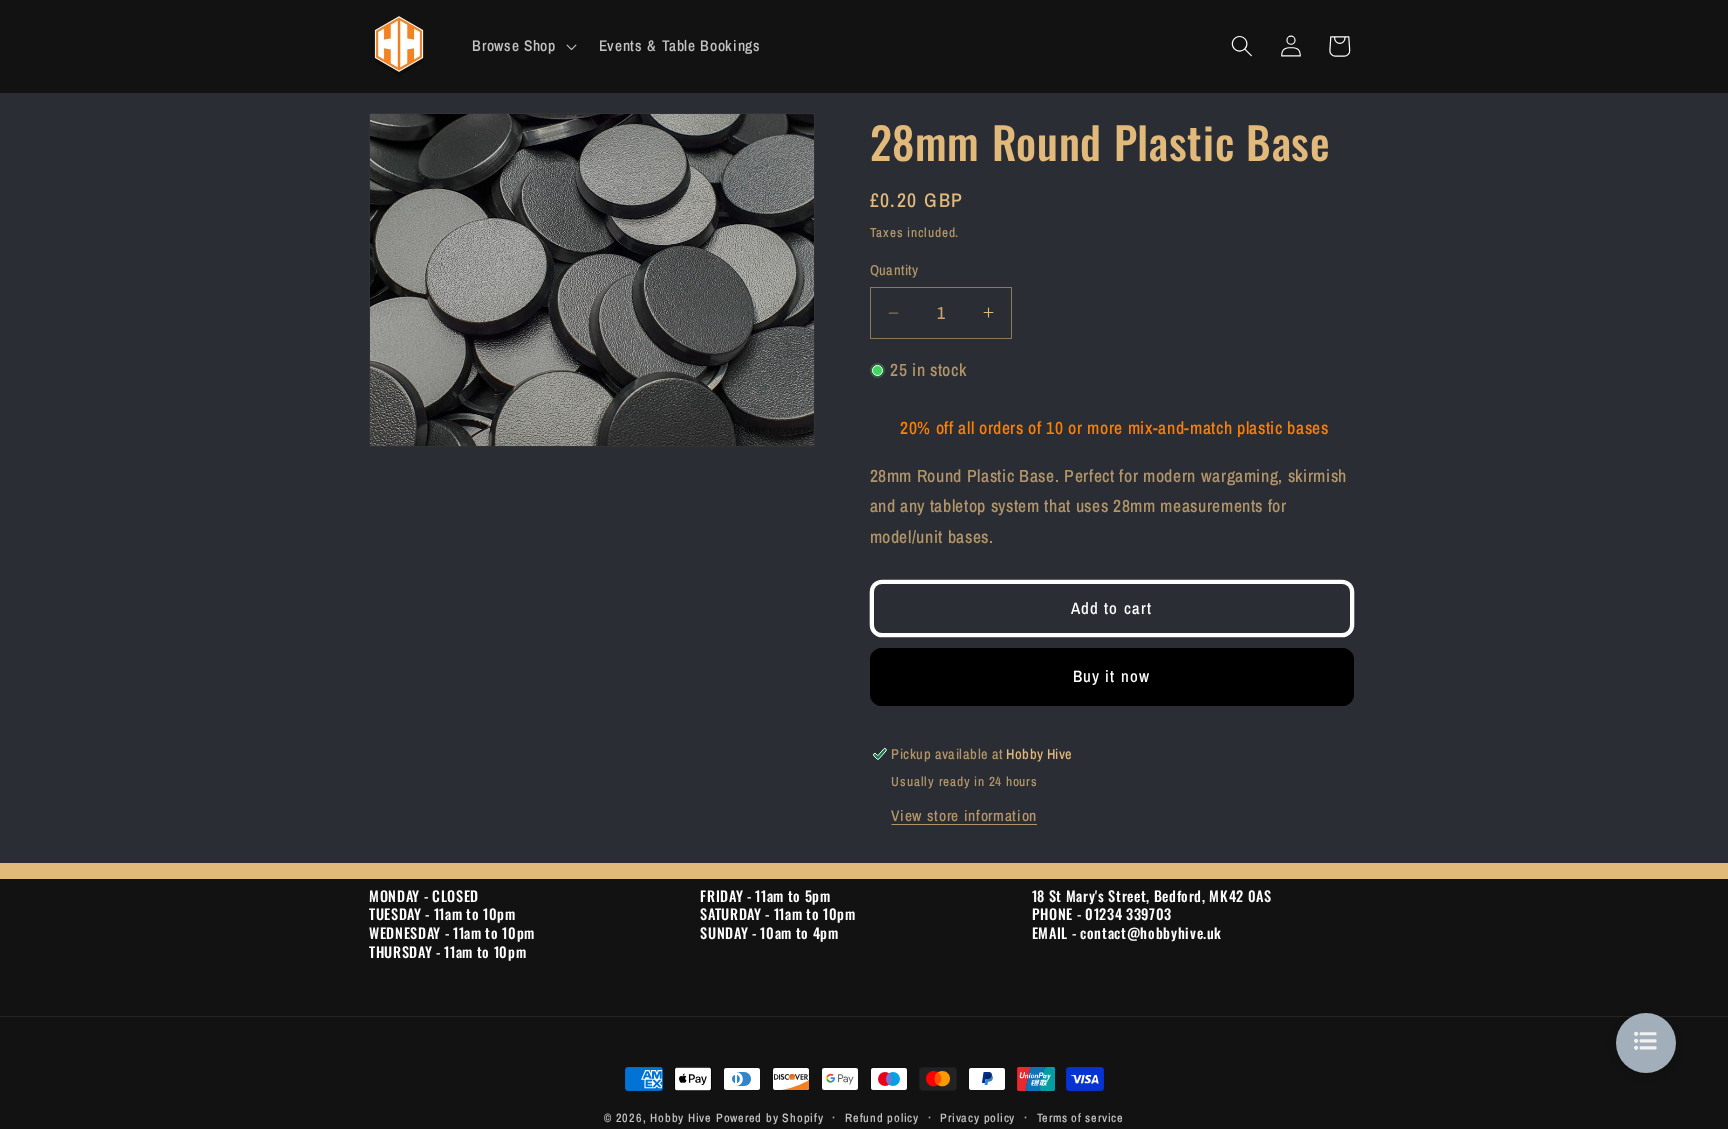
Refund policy (882, 1117)
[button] (522, 46)
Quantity (894, 269)
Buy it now (1111, 676)
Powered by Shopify (770, 1117)
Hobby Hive (681, 1117)
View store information (964, 815)
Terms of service (1080, 1117)
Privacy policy (977, 1117)
